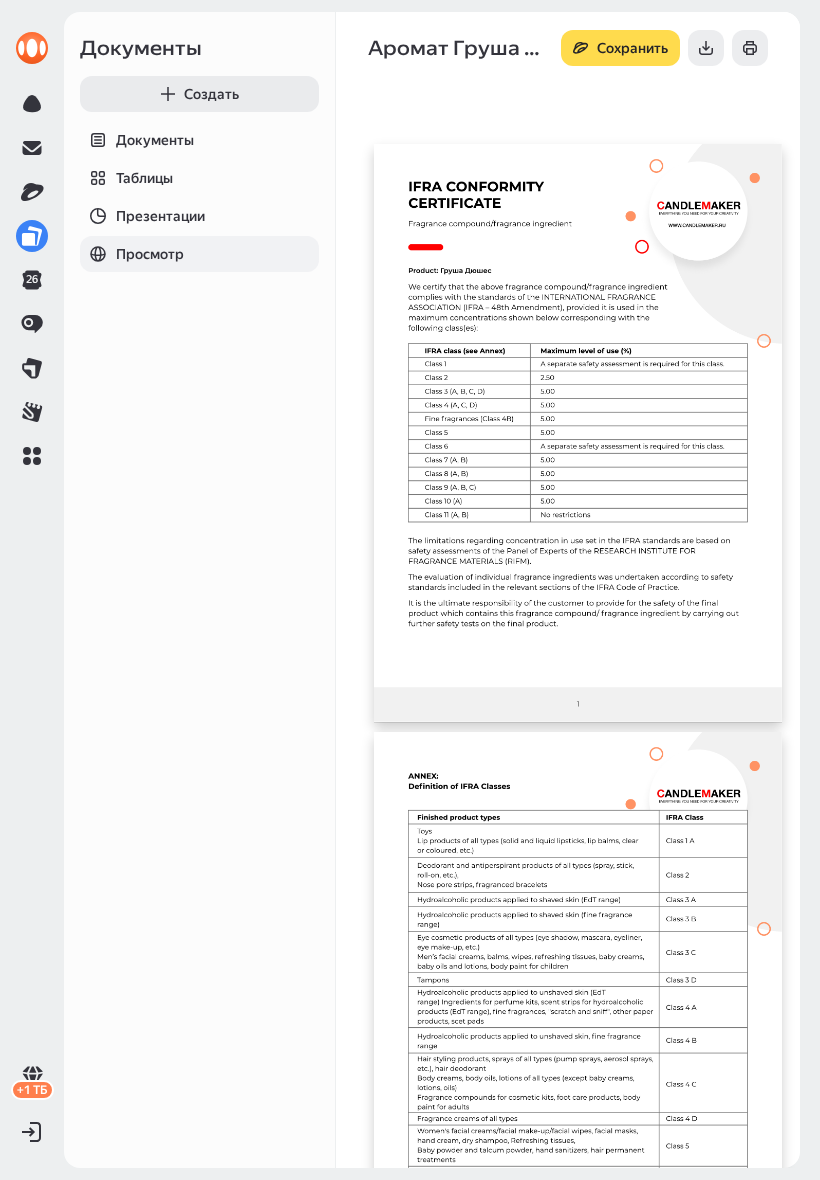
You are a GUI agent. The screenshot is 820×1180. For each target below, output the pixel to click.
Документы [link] (141, 48)
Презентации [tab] (160, 216)
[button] (32, 456)
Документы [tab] (155, 140)
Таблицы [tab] (144, 178)
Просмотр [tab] (150, 254)
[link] (32, 48)
